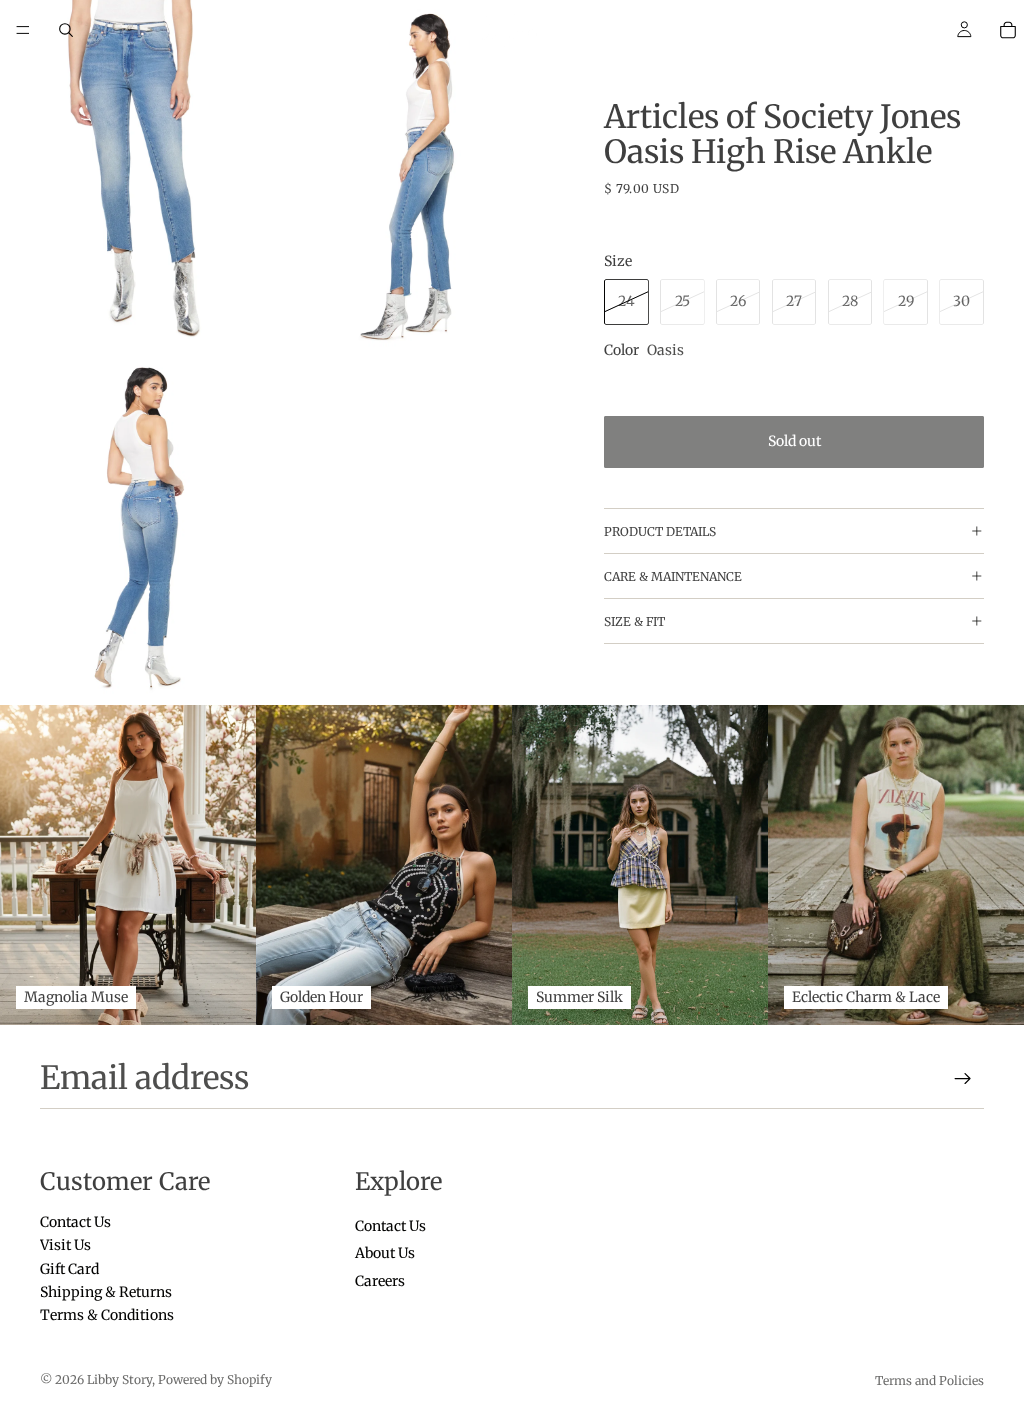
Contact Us (75, 1222)
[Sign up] (963, 1079)
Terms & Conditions (107, 1315)
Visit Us (65, 1245)
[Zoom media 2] (423, 176)
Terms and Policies (929, 1380)
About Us (385, 1253)
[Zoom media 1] (141, 176)
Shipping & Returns (106, 1292)
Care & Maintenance (673, 576)
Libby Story (119, 1379)
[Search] (66, 30)
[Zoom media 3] (141, 529)
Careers (380, 1280)
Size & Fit (634, 621)
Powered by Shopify (215, 1379)
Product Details (660, 531)
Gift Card (69, 1268)
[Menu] (23, 30)
